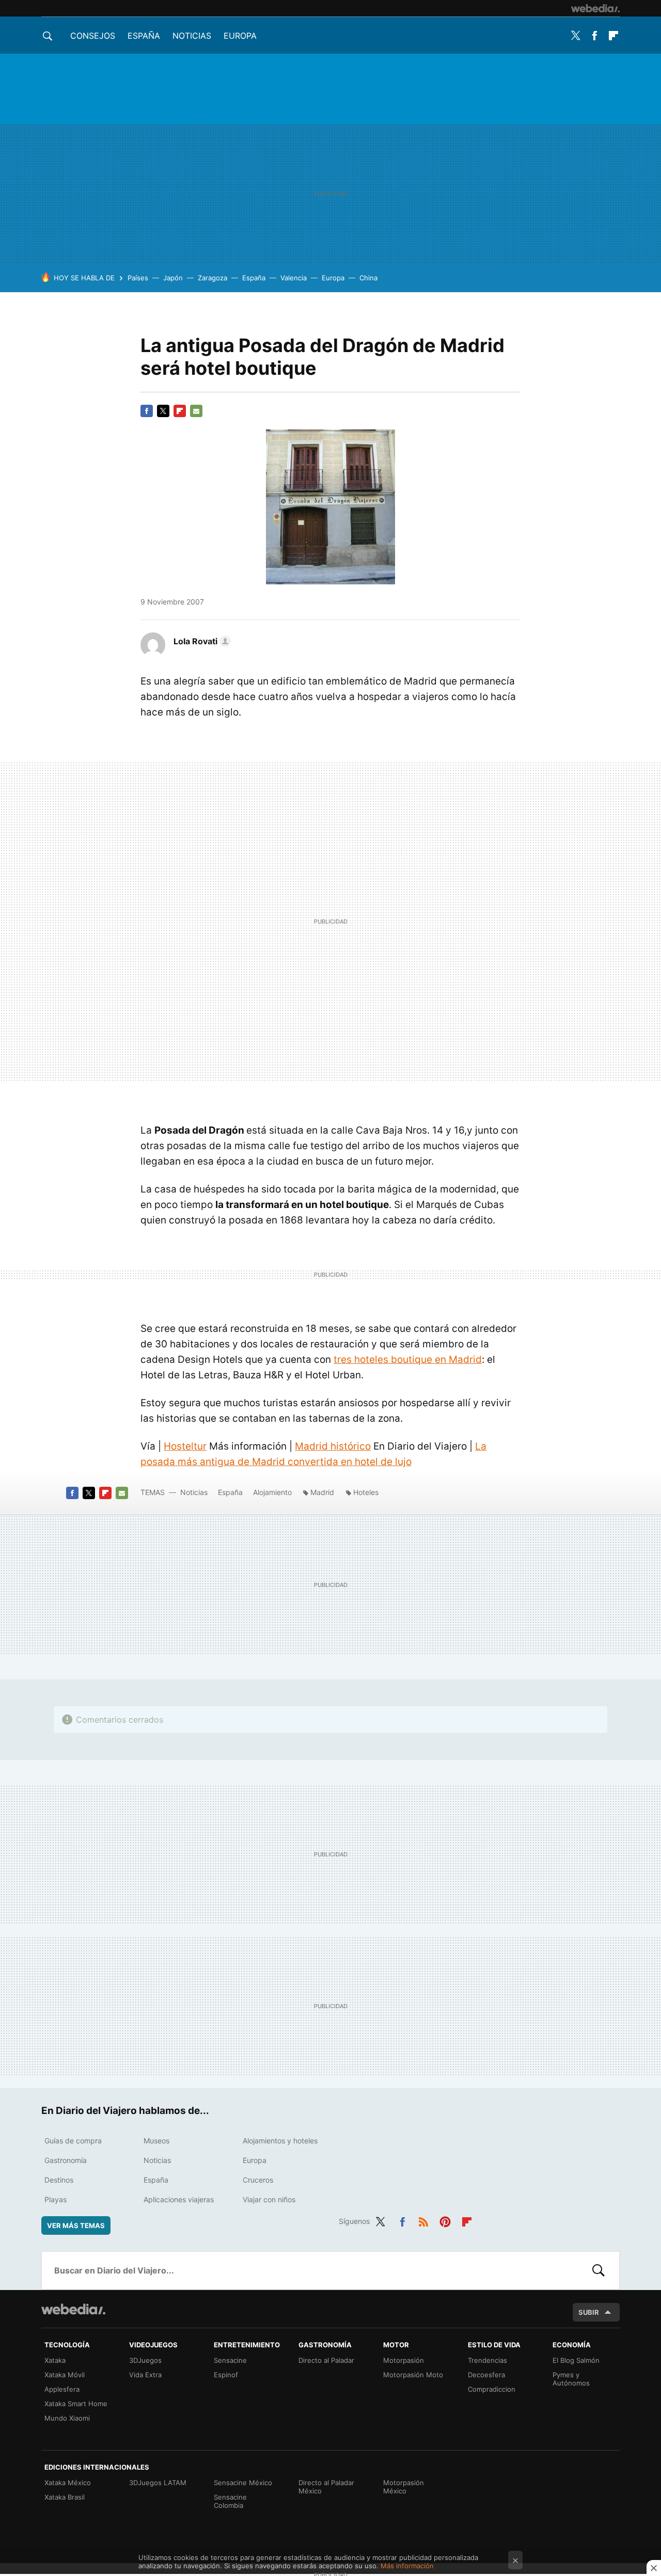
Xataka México (68, 2483)
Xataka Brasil (65, 2497)
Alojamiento (272, 1492)
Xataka (55, 2360)
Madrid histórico (333, 1446)
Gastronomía (66, 2160)
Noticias (192, 36)
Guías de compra (73, 2141)
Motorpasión (404, 2360)
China (368, 278)
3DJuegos (145, 2360)
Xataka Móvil (65, 2375)
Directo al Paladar (326, 2360)
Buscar (599, 2270)
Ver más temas (76, 2225)
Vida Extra (145, 2375)
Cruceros (258, 2180)
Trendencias (487, 2360)
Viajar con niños (269, 2199)
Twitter (575, 36)
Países (138, 278)
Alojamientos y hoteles (280, 2141)
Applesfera (62, 2389)
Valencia (294, 278)
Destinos (59, 2180)
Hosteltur (185, 1446)
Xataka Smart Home (76, 2404)
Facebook (594, 36)
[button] (201, 641)
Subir (589, 2312)
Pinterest (445, 2220)
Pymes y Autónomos (571, 2379)
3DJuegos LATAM (158, 2483)
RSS (423, 2220)
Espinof (226, 2375)
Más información (407, 2566)
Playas (56, 2199)
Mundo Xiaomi (67, 2418)
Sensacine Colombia (230, 2501)
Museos (156, 2141)
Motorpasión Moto (413, 2375)
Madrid (322, 1492)
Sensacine (230, 2360)
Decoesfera (486, 2375)
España (144, 36)
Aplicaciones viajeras (179, 2199)
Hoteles (366, 1492)
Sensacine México (243, 2483)
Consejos (93, 36)
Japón (173, 278)
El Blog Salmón (576, 2360)
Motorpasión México (404, 2487)
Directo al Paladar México (326, 2487)
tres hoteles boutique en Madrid (408, 1359)
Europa (240, 36)
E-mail (196, 411)
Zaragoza (213, 278)
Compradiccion (492, 2389)
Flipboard (613, 36)
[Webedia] (595, 8)
